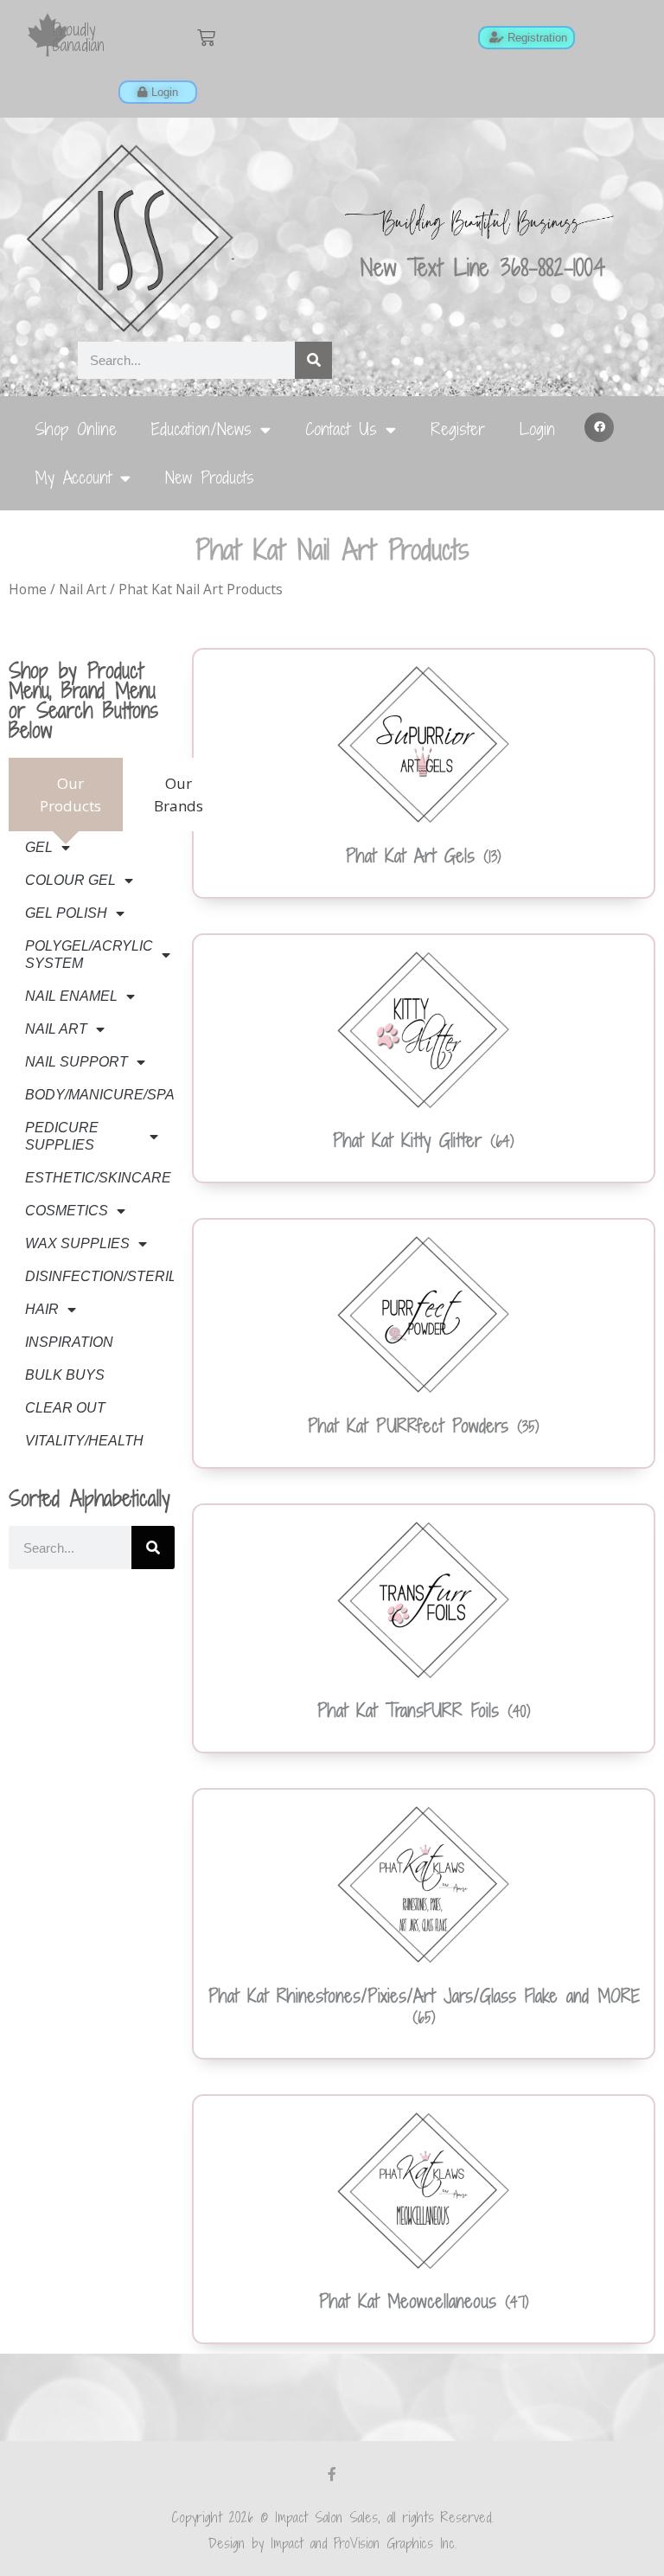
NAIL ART (56, 1029)
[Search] (313, 360)
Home (28, 589)
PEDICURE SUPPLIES (62, 1136)
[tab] (66, 795)
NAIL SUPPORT (77, 1062)
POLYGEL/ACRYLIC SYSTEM (89, 955)
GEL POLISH (66, 913)
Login (537, 429)
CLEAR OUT (65, 1408)
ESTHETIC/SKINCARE (98, 1178)
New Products (210, 477)
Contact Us (341, 429)
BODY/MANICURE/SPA (99, 1095)
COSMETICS (67, 1211)
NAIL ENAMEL (71, 996)
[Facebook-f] (332, 2474)
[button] (599, 427)
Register (458, 429)
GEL (39, 847)
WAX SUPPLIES (77, 1243)
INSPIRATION (69, 1342)
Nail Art (83, 589)
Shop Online (76, 429)
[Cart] (206, 38)
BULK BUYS (65, 1375)
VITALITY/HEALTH (84, 1441)
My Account (73, 477)
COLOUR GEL (70, 880)
